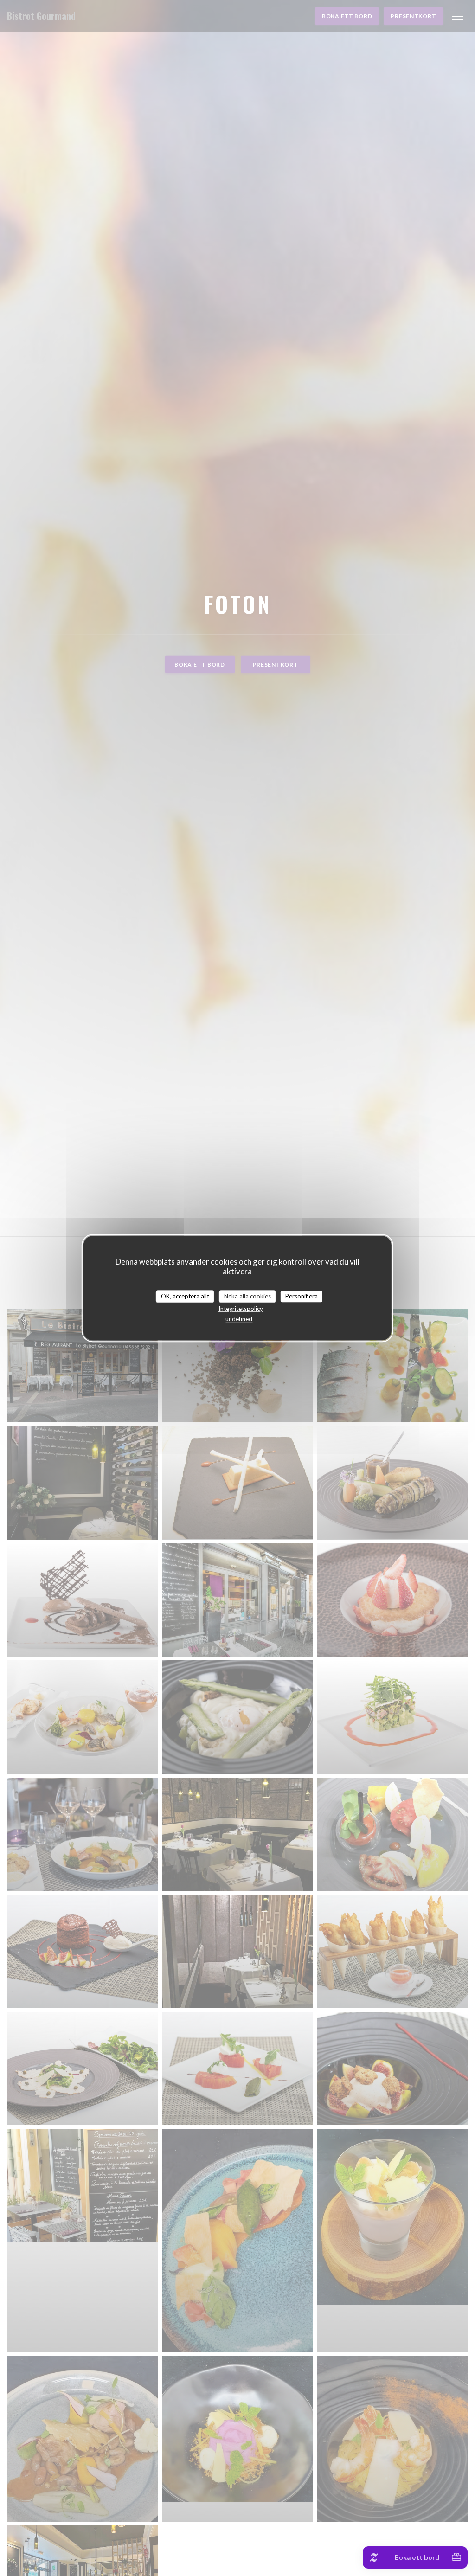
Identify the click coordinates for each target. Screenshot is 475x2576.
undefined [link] (239, 1319)
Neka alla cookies (247, 1296)
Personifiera (302, 1296)
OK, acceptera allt (185, 1296)
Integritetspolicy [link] (241, 1309)
